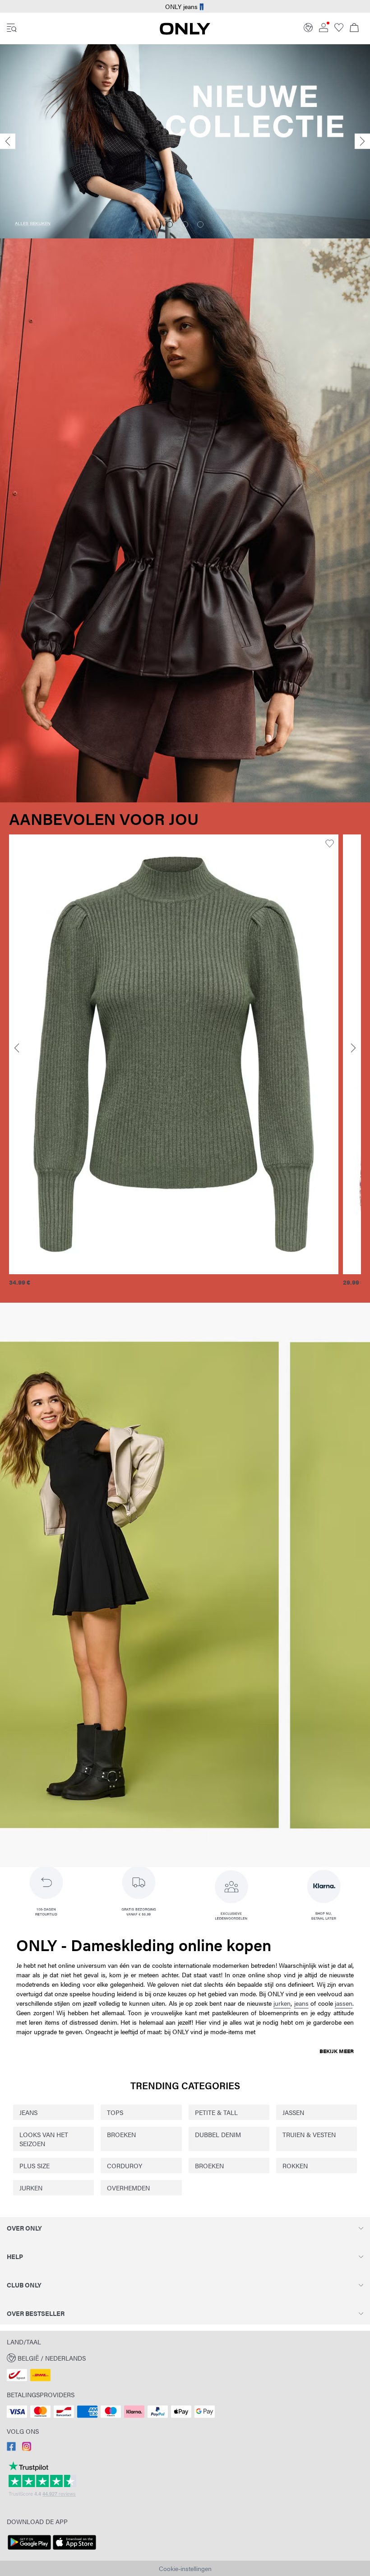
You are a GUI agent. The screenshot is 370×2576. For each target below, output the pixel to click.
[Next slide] (362, 142)
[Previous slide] (8, 142)
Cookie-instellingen (185, 2568)
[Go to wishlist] (339, 29)
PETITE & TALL (216, 2112)
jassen (344, 2003)
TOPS (115, 2112)
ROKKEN (295, 2166)
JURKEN (31, 2188)
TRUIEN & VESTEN (309, 2134)
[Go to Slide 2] (185, 224)
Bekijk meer (337, 2051)
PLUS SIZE (35, 2166)
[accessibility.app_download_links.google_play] (29, 2550)
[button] (174, 1054)
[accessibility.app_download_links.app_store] (74, 2550)
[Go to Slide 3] (200, 224)
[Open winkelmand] (354, 28)
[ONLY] (185, 32)
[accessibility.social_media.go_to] (11, 2448)
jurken (282, 2003)
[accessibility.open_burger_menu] (12, 28)
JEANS (28, 2112)
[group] (174, 1065)
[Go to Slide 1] (170, 224)
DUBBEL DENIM (218, 2134)
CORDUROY (125, 2166)
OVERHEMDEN (128, 2188)
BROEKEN (121, 2134)
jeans (301, 2003)
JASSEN (293, 2112)
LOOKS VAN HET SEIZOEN (44, 2139)
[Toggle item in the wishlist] (330, 844)
